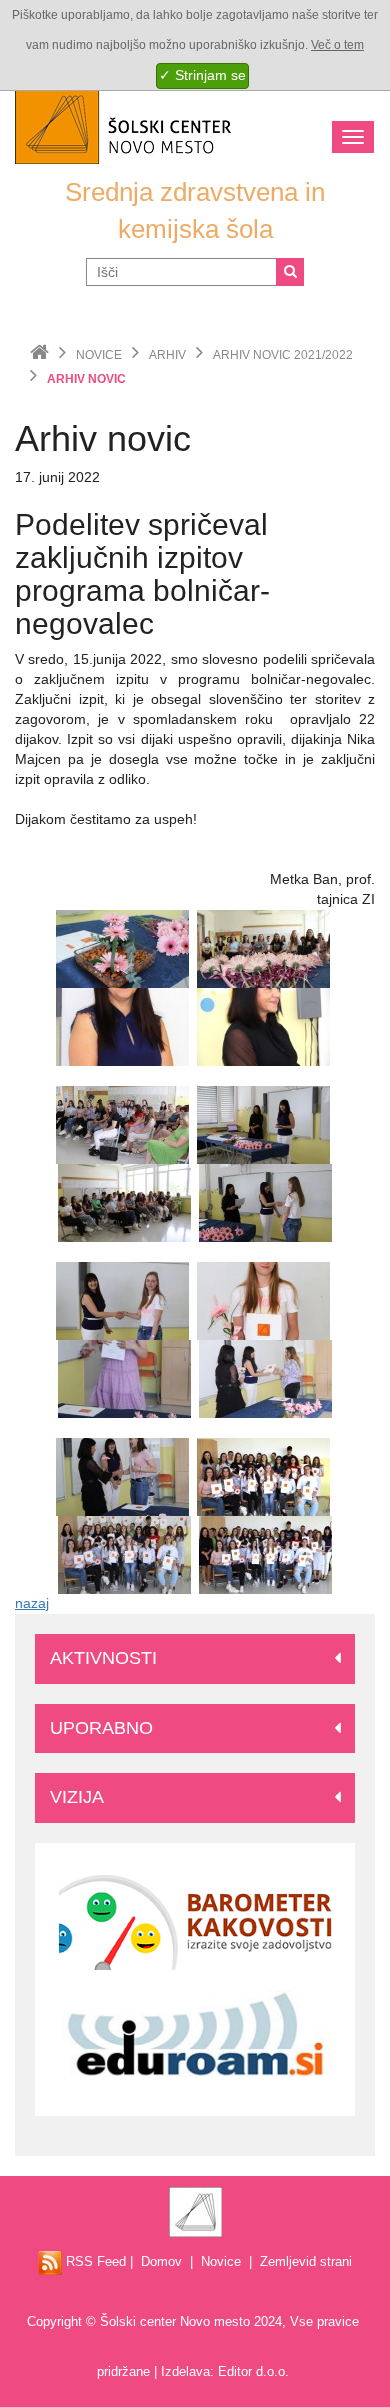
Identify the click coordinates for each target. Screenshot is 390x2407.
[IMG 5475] (122, 1026)
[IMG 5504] (263, 1476)
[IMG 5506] (124, 1554)
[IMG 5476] (263, 1026)
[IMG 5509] (265, 1554)
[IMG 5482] (263, 1124)
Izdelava (185, 2371)
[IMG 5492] (124, 1378)
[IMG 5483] (124, 1202)
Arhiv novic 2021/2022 (283, 355)
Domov (161, 2261)
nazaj (32, 1603)
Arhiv (167, 355)
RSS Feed (94, 2261)
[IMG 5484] (265, 1202)
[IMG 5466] (122, 948)
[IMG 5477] (122, 1124)
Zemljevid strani (306, 2261)
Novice (99, 355)
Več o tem (337, 45)
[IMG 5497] (122, 1476)
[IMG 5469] (263, 948)
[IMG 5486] (122, 1300)
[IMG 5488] (263, 1300)
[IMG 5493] (265, 1378)
